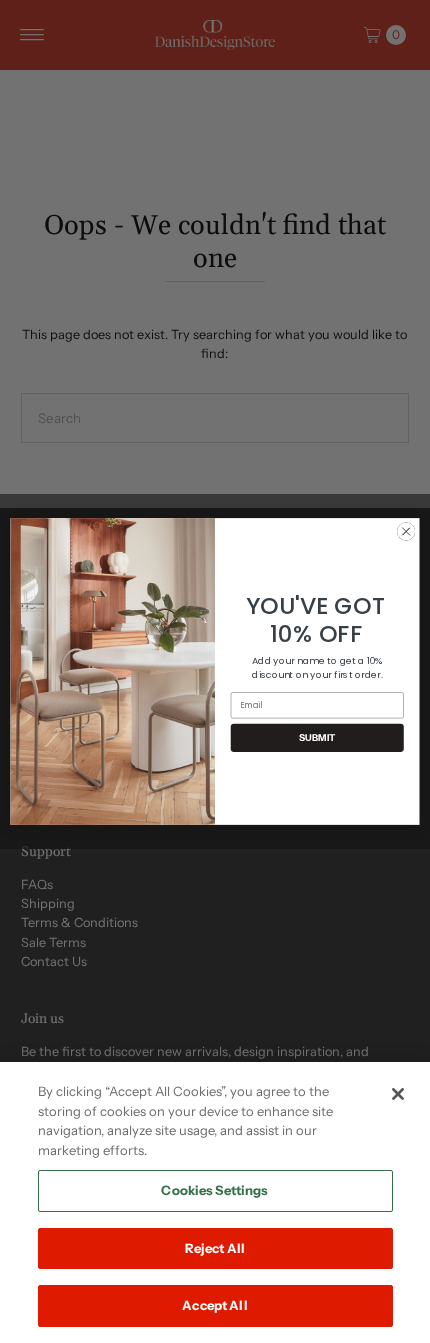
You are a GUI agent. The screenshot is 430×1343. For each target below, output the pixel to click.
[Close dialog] (406, 531)
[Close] (398, 1094)
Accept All (214, 1305)
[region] (215, 1202)
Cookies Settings (214, 1190)
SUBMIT (317, 738)
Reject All (215, 1248)
